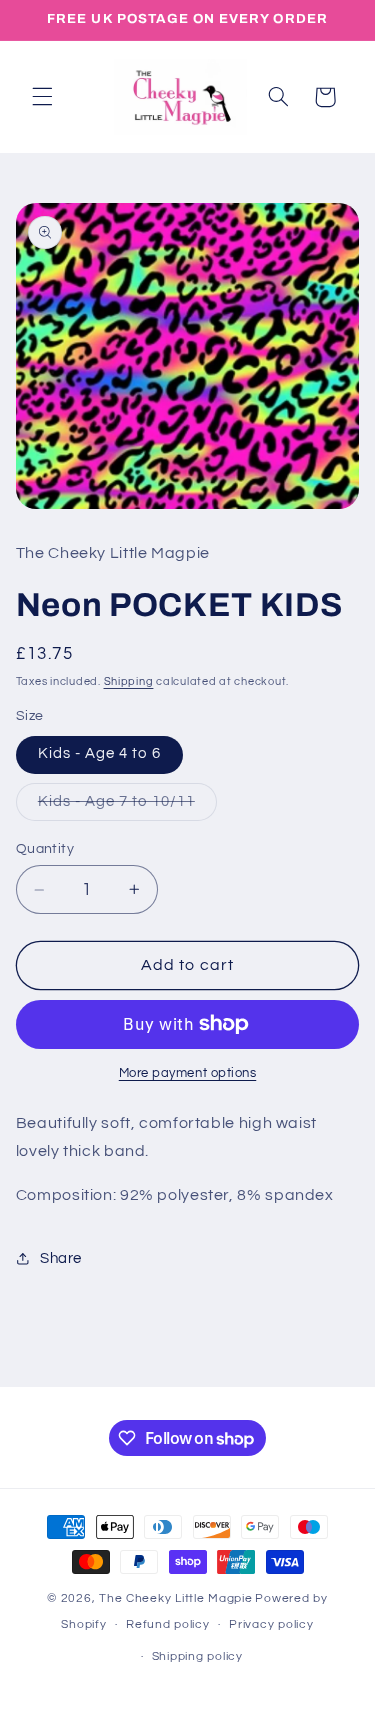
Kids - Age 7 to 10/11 (127, 807)
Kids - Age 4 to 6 (99, 753)
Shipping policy (197, 1656)
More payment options (188, 1073)
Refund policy (168, 1624)
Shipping (129, 681)
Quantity (45, 849)
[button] (42, 97)
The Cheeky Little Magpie (176, 1598)
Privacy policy (271, 1624)
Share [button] (61, 1258)
